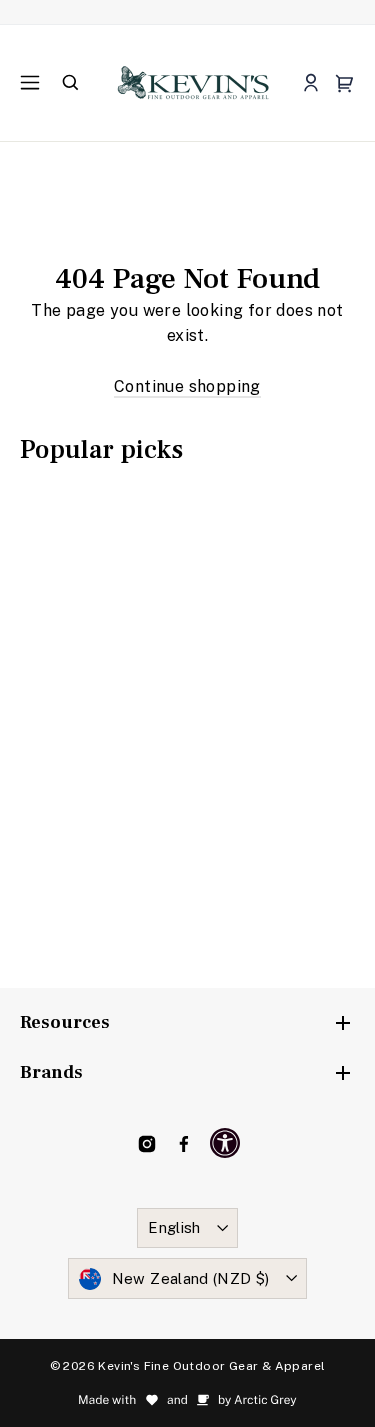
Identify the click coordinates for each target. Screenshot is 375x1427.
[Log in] (310, 83)
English (174, 1227)
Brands (51, 1072)
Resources (65, 1022)
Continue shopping (187, 386)
